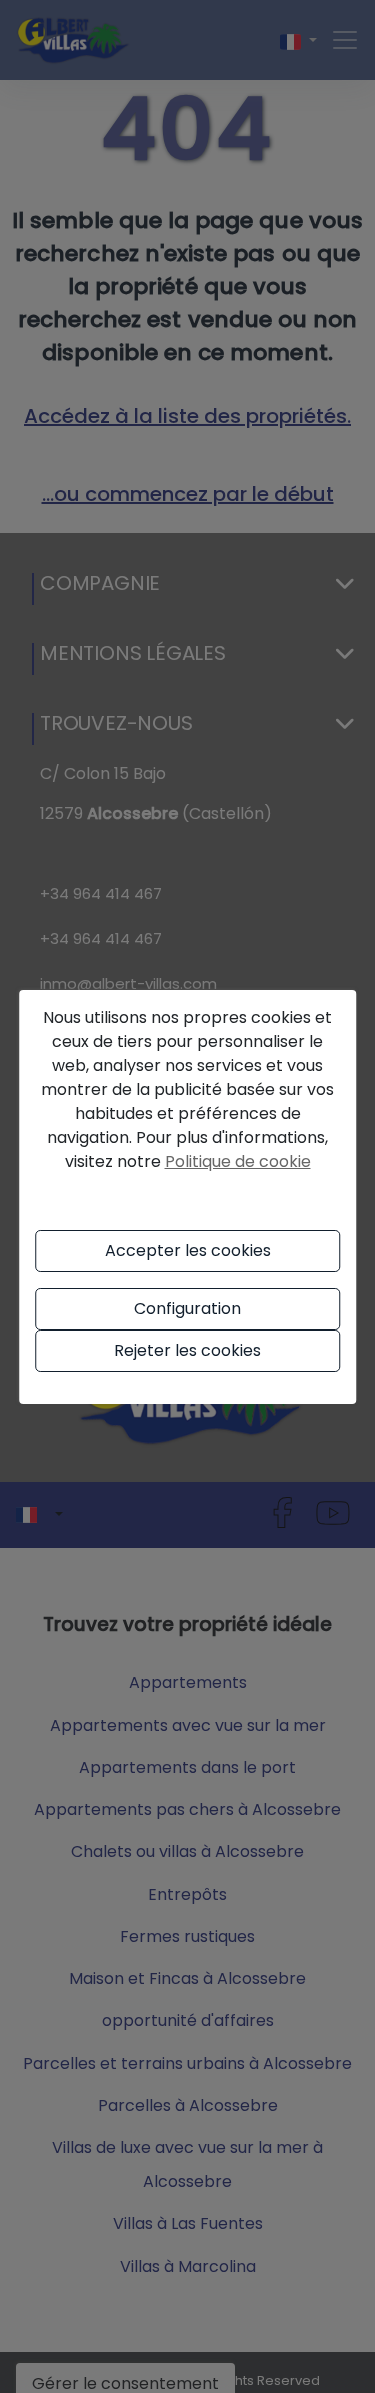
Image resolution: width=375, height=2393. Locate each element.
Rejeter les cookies (187, 1350)
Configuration (187, 1308)
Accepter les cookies (188, 1250)
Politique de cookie (238, 1161)
